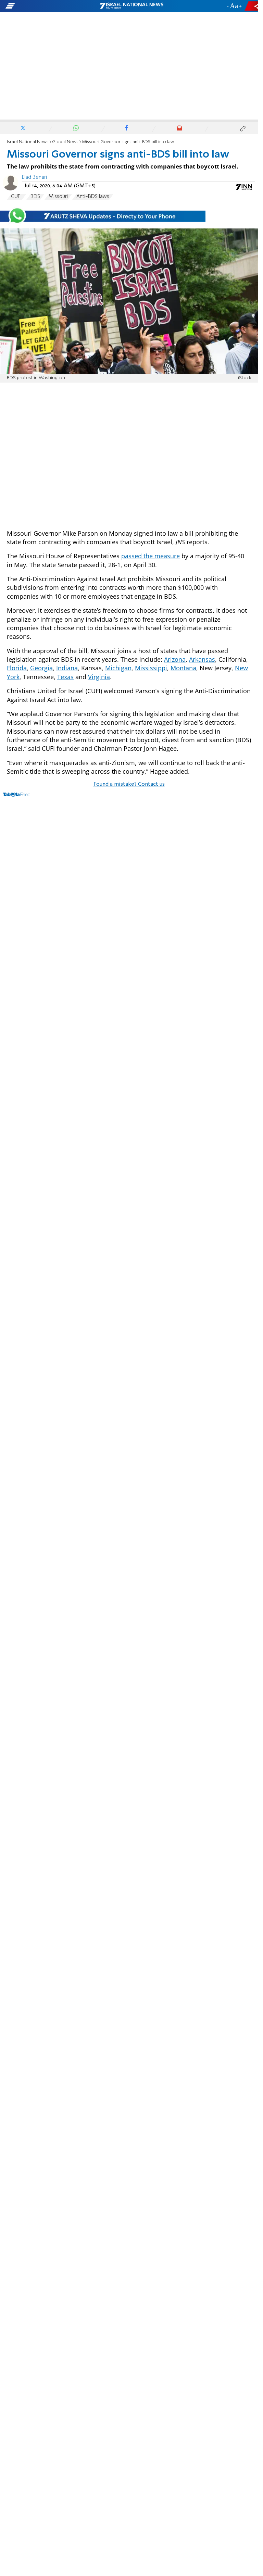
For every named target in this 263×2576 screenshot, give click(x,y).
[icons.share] (252, 6)
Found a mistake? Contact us (129, 784)
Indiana (67, 668)
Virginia (99, 677)
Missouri (58, 197)
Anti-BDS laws (93, 197)
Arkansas (202, 659)
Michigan (118, 668)
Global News (65, 142)
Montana (183, 668)
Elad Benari (34, 177)
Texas (65, 677)
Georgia (41, 668)
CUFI (16, 197)
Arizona (175, 659)
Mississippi (151, 668)
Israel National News (28, 142)
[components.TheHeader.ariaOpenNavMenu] (42, 6)
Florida (17, 668)
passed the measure (151, 556)
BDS (35, 197)
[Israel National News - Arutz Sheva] (131, 6)
